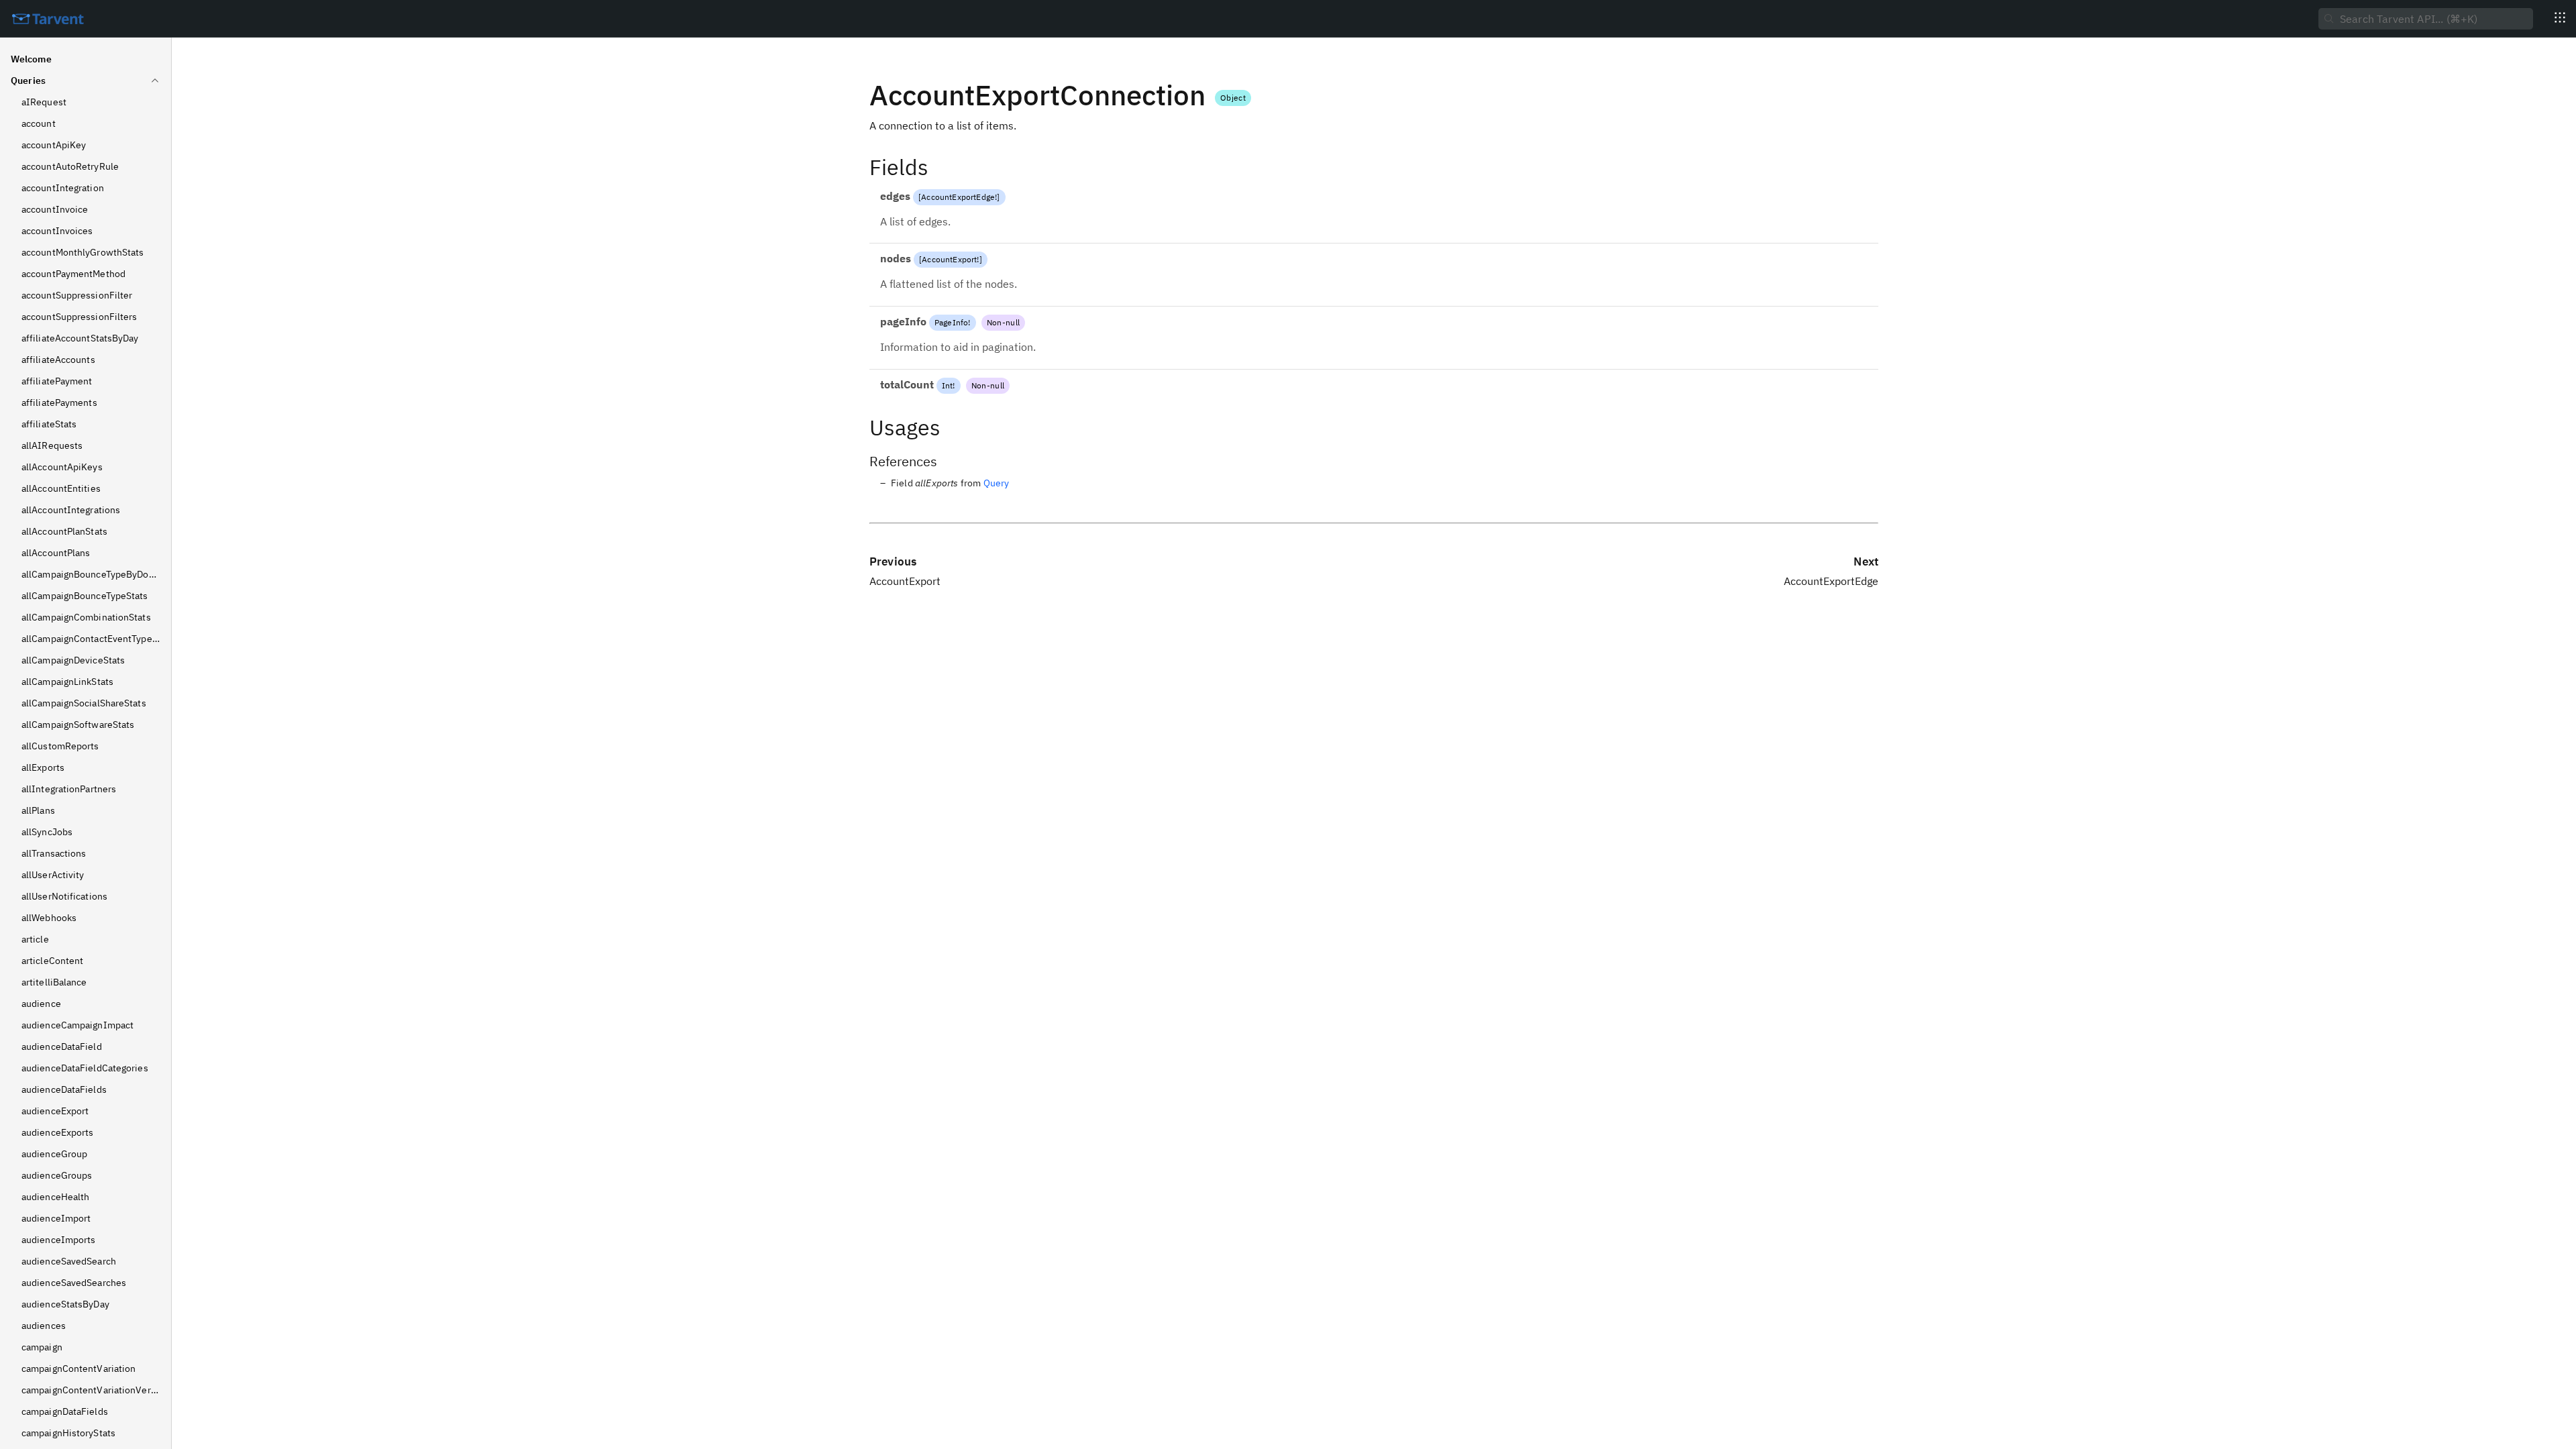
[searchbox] (2426, 19)
